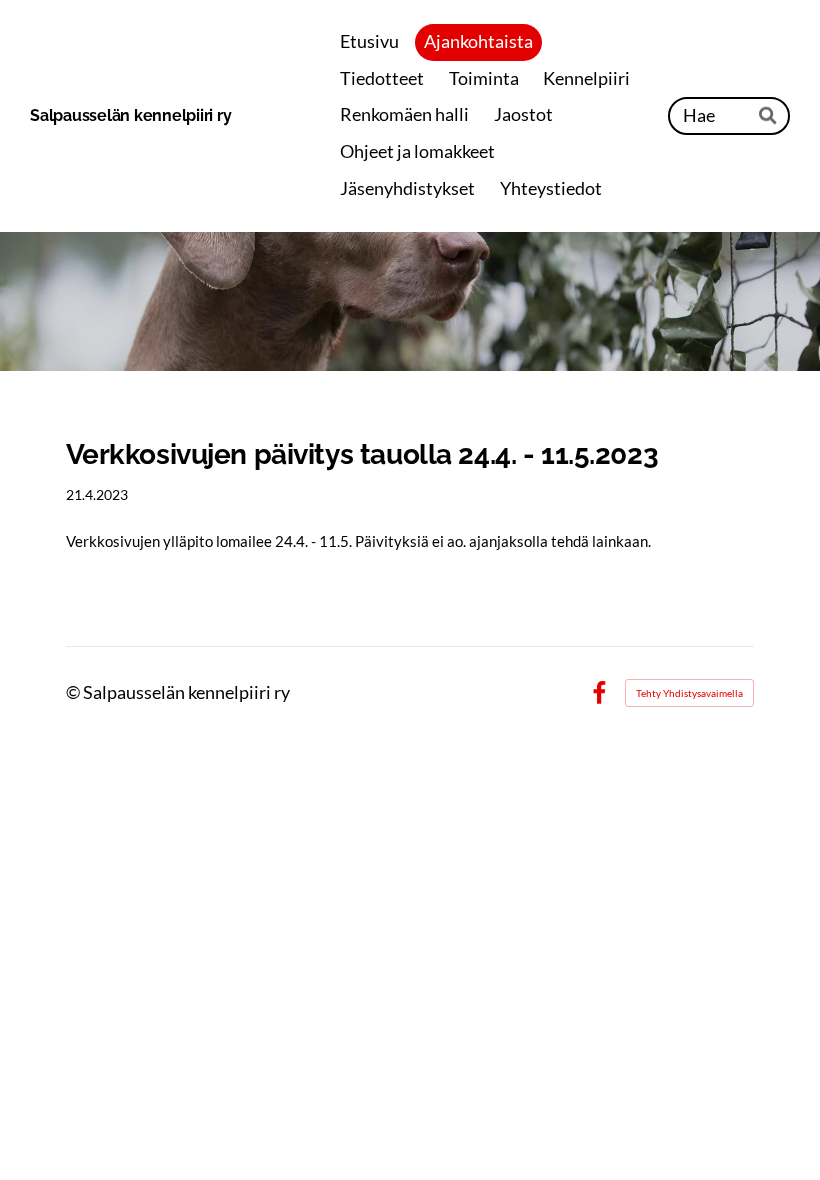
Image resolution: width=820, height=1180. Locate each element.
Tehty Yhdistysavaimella (689, 693)
